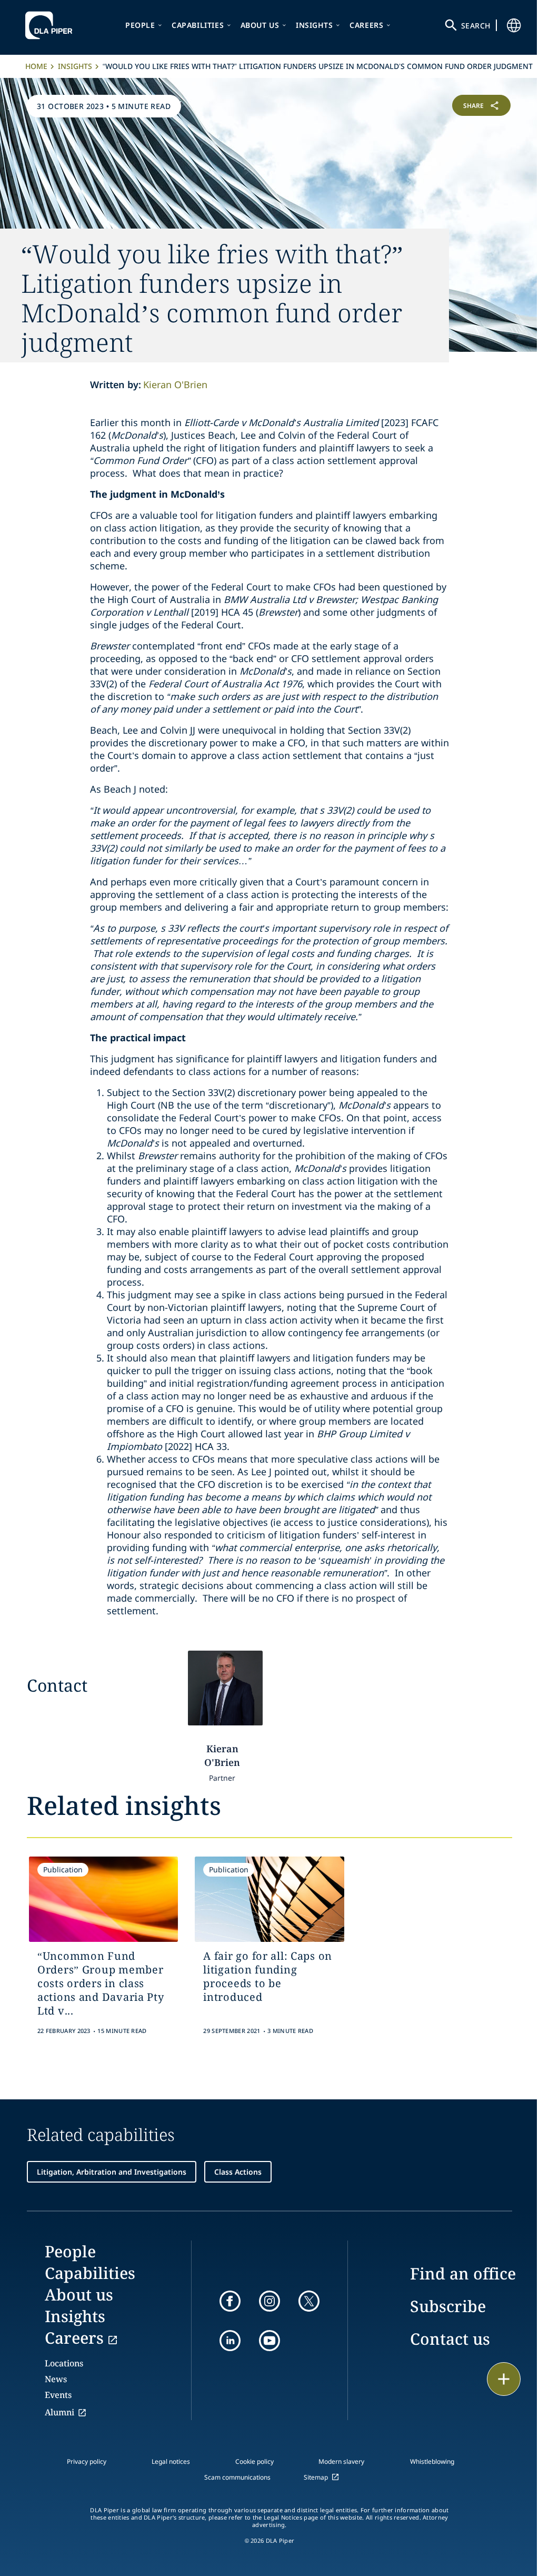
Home (36, 66)
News (56, 2379)
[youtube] (269, 2341)
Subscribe (448, 2306)
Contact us (450, 2339)
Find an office (463, 2273)
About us (260, 25)
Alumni (59, 2412)
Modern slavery (341, 2461)
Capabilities (198, 25)
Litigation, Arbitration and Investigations (112, 2172)
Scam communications (237, 2477)
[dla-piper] (52, 25)
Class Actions (238, 2172)
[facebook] (230, 2301)
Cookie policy (254, 2461)
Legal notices (171, 2461)
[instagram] (269, 2301)
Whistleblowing (432, 2461)
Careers (366, 25)
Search (476, 26)
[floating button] (504, 2379)
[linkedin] (230, 2341)
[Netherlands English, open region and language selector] (514, 25)
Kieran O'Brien (175, 384)
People (140, 25)
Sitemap (316, 2477)
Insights (315, 25)
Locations (64, 2363)
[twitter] (309, 2301)
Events (58, 2395)
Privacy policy (87, 2461)
